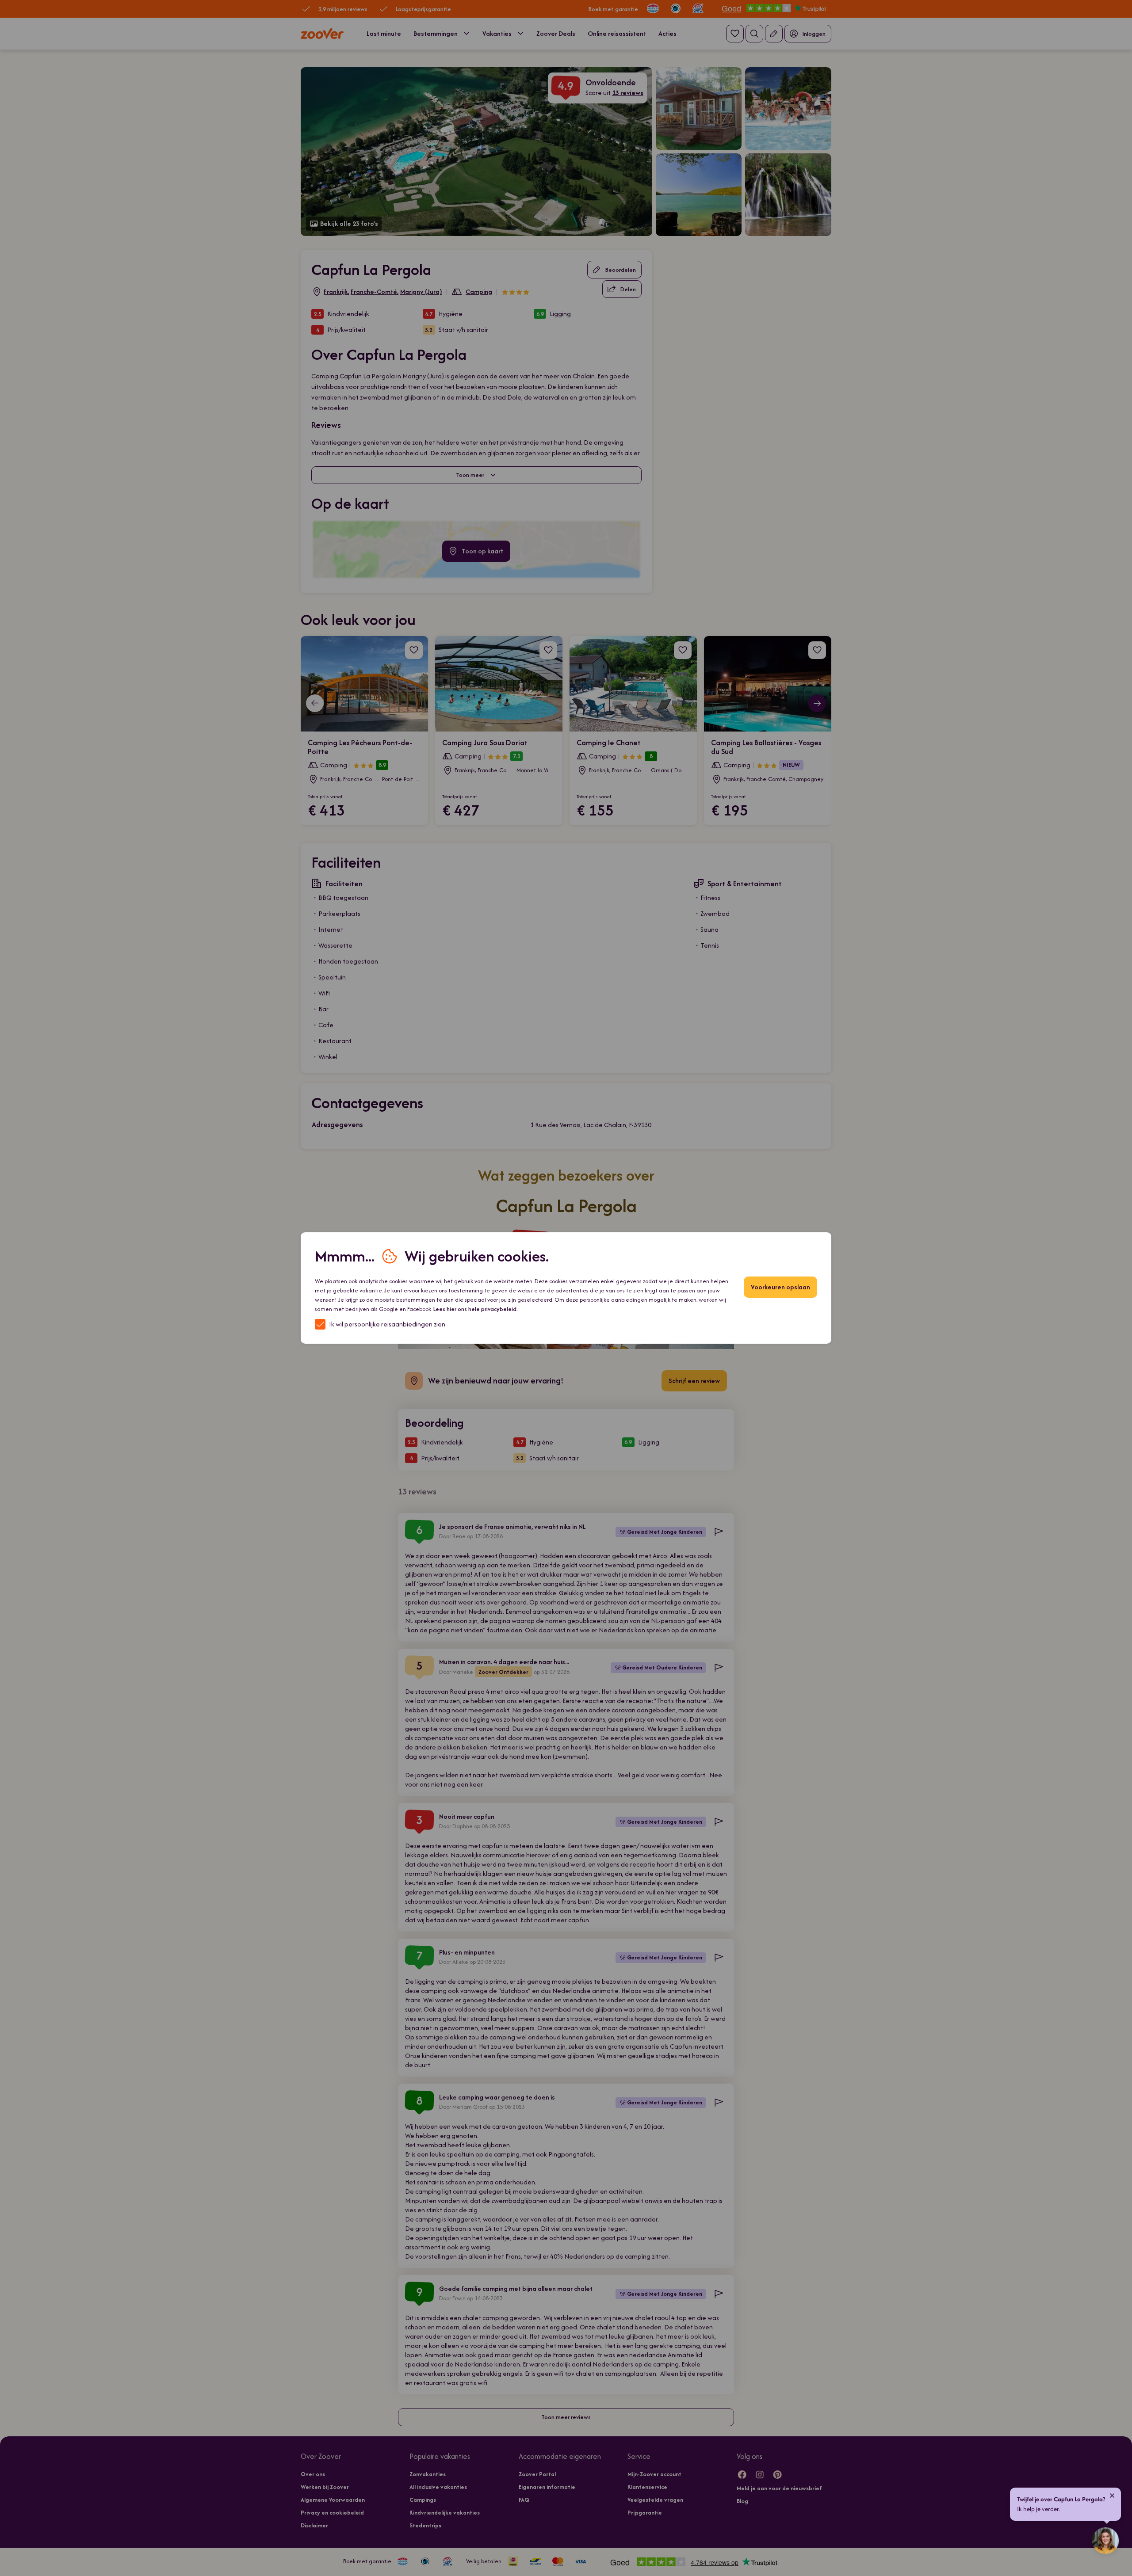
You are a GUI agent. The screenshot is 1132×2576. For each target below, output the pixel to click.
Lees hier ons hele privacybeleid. (476, 1309)
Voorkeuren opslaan (780, 1287)
